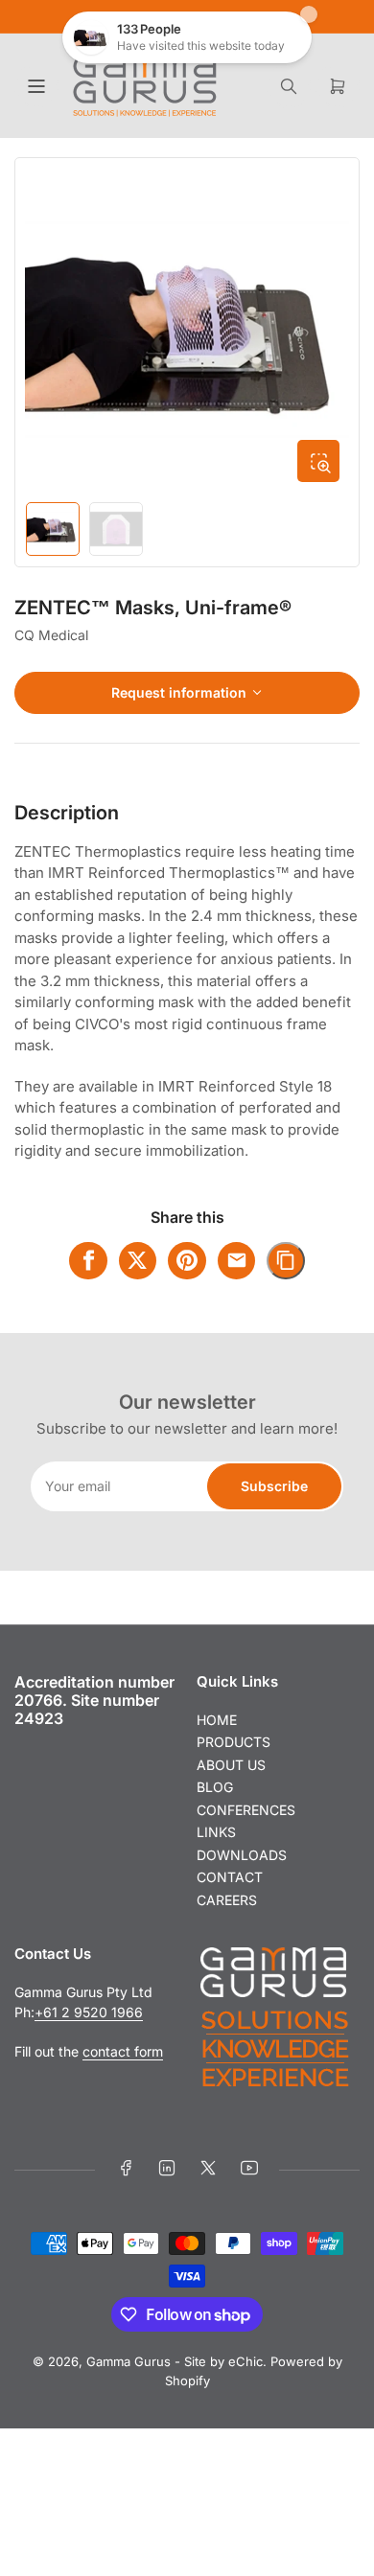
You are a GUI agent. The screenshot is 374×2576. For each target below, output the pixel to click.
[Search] (289, 86)
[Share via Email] (237, 1261)
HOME (217, 1720)
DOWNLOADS (242, 1855)
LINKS (216, 1832)
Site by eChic (223, 2361)
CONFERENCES (246, 1810)
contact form (123, 2051)
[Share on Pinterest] (187, 1261)
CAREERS (227, 1900)
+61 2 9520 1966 (89, 2012)
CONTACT (230, 1877)
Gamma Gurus (129, 2361)
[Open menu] (36, 86)
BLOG (215, 1787)
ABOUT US (231, 1765)
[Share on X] (138, 1261)
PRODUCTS (234, 1742)
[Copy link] (286, 1261)
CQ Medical (51, 635)
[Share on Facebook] (88, 1261)
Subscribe (274, 1486)
